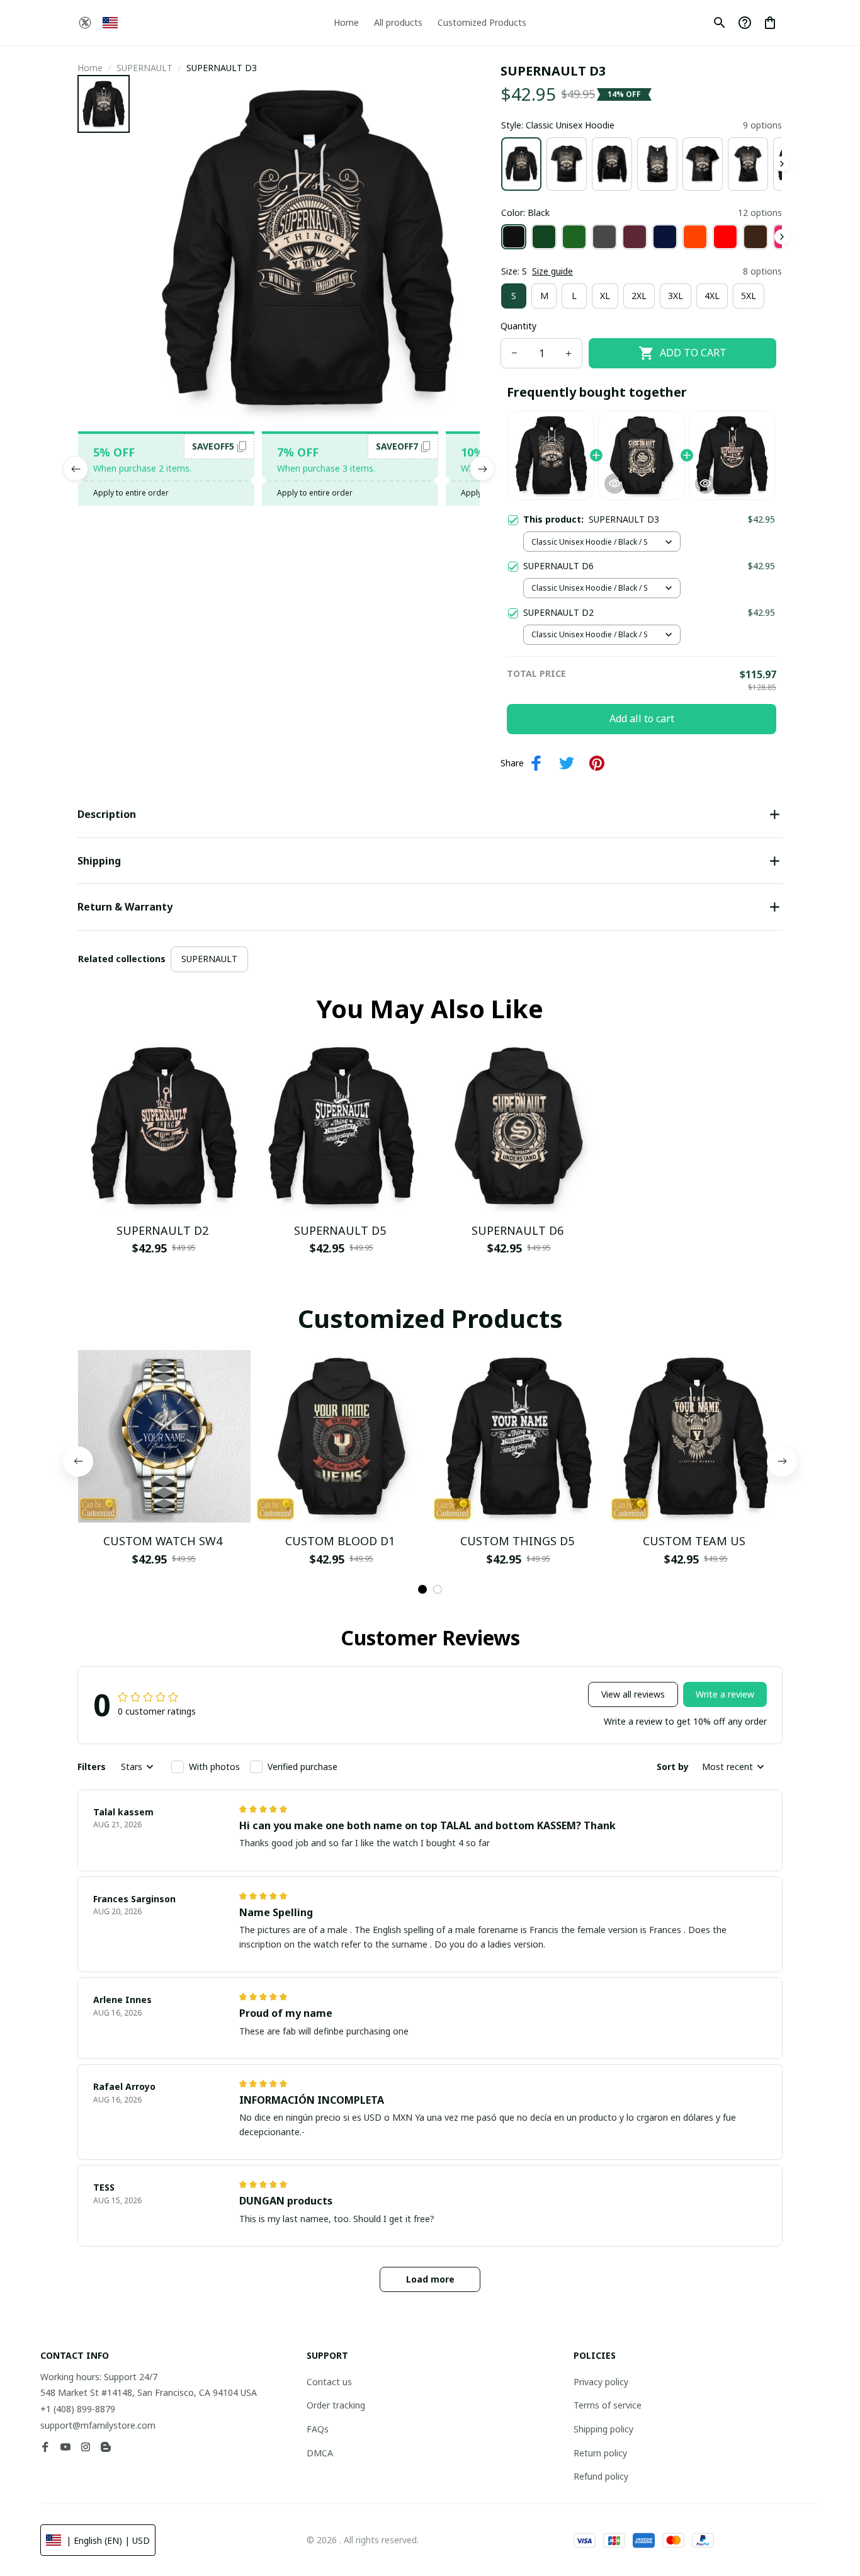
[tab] (422, 1589)
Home (90, 68)
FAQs (318, 2429)
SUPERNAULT (144, 68)
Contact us (329, 2382)
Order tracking (336, 2405)
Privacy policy (601, 2382)
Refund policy (601, 2476)
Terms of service (608, 2405)
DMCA (320, 2453)
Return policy (600, 2453)
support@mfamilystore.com (98, 2425)
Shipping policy (603, 2429)
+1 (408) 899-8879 (78, 2409)
